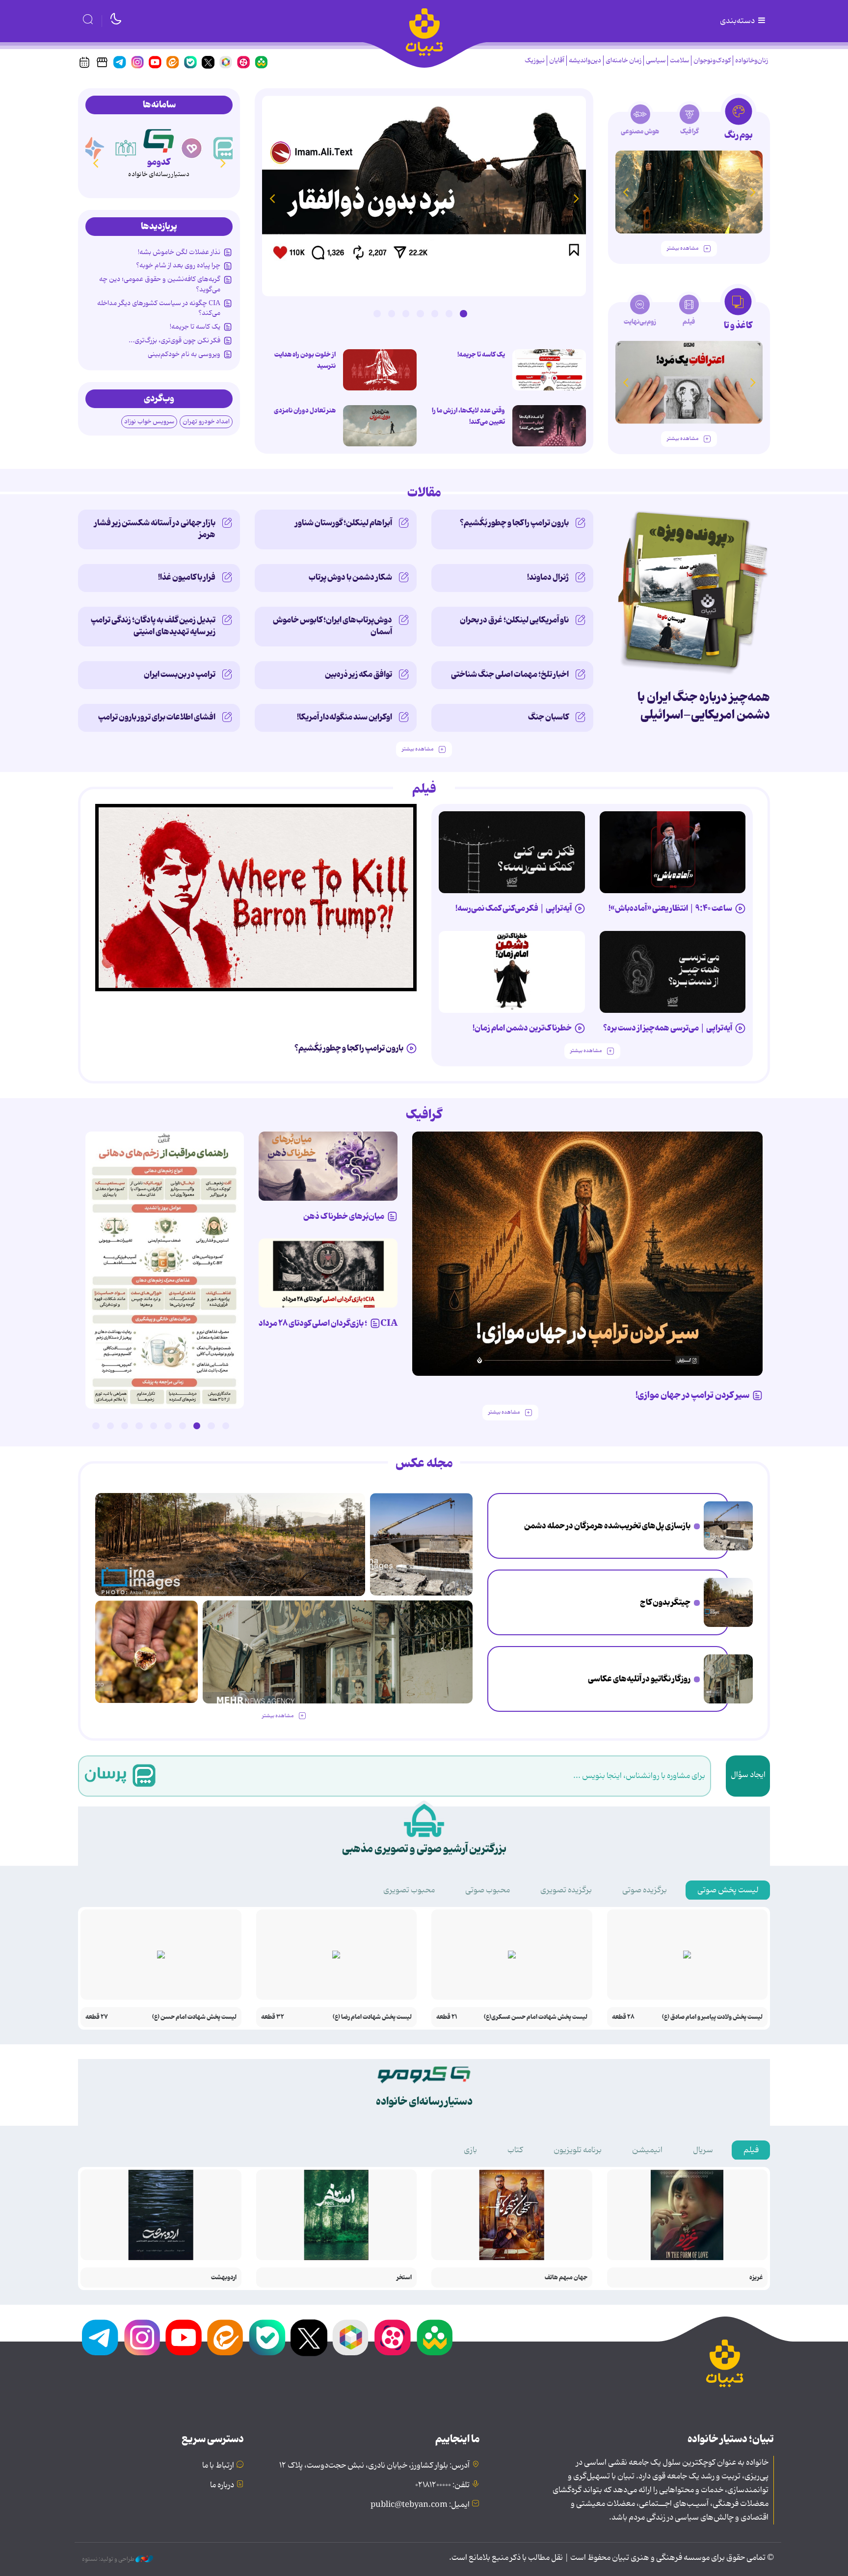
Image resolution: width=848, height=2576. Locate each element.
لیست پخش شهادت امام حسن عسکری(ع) (536, 2017)
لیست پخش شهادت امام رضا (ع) (372, 2017)
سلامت (679, 61)
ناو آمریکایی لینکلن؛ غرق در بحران (514, 620)
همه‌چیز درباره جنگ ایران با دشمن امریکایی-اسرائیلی (704, 706)
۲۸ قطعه (623, 2017)
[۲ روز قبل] (549, 370)
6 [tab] (392, 313)
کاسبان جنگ (548, 717)
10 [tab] (96, 1426)
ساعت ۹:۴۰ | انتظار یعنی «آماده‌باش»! (670, 908)
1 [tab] (463, 313)
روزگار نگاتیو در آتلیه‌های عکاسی (639, 1679)
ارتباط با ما (218, 2466)
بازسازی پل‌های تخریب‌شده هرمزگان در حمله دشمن (607, 1526)
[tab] (738, 122)
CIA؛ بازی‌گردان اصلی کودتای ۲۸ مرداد (328, 1323)
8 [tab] (125, 1426)
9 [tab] (110, 1426)
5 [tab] (406, 313)
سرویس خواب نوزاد (149, 422)
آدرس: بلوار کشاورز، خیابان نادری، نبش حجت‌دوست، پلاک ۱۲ (374, 2466)
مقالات (424, 493)
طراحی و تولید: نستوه (109, 2559)
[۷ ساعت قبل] (728, 1602)
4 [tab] (420, 313)
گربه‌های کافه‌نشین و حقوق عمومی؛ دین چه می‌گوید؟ (160, 284)
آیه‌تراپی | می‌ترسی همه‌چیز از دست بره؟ (668, 1028)
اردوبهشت (224, 2278)
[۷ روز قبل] (328, 1273)
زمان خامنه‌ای (623, 61)
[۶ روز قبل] (328, 1166)
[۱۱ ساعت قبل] (424, 196)
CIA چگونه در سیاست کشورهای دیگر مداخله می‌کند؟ (159, 308)
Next (272, 198)
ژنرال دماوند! (548, 577)
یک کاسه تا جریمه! (481, 355)
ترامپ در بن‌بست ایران (180, 674)
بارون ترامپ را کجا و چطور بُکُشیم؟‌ (514, 523)
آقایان (557, 61)
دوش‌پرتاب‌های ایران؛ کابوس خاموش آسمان (332, 626)
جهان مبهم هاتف (566, 2278)
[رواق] (126, 148)
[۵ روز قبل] (588, 1254)
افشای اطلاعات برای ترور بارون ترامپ (157, 717)
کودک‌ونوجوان (712, 61)
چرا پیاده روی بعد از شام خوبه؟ (178, 265)
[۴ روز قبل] (689, 192)
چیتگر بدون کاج (665, 1602)
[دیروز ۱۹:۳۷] (165, 1270)
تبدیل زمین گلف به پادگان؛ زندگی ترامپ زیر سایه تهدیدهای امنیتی (153, 626)
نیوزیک (535, 61)
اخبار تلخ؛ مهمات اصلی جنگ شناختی (510, 674)
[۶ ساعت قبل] (728, 1526)
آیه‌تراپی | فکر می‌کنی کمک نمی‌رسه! (514, 908)
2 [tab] (449, 313)
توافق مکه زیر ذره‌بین (358, 674)
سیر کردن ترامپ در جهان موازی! (692, 1395)
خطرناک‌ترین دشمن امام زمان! (522, 1028)
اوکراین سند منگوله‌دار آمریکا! (344, 717)
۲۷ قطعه (97, 2017)
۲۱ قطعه (447, 2017)
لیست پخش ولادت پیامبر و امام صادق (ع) (712, 2017)
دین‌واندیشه (585, 61)
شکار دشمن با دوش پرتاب (350, 577)
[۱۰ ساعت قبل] (728, 1679)
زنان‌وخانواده (752, 61)
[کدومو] (159, 139)
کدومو (159, 162)
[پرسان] (225, 148)
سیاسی (656, 61)
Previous (576, 198)
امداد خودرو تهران (206, 422)
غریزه (756, 2278)
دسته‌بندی (738, 21)
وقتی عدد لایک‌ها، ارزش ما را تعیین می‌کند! (468, 416)
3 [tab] (435, 313)
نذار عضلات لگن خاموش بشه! (179, 252)
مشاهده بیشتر (683, 248)
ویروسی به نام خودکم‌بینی (184, 354)
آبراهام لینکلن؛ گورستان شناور (344, 523)
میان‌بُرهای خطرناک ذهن (344, 1216)
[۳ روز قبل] (673, 852)
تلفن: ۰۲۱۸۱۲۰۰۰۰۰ (442, 2485)
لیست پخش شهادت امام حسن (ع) (194, 2017)
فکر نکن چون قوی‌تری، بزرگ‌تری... (174, 340)
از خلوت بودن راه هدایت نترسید (305, 360)
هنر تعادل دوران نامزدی (305, 411)
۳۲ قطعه (273, 2017)
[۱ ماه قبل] (689, 382)
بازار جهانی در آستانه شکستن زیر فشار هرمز (155, 529)
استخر (404, 2278)
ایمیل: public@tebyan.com (420, 2505)
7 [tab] (377, 313)
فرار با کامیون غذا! (187, 577)
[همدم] (192, 148)
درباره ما (222, 2485)
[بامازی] (93, 148)
